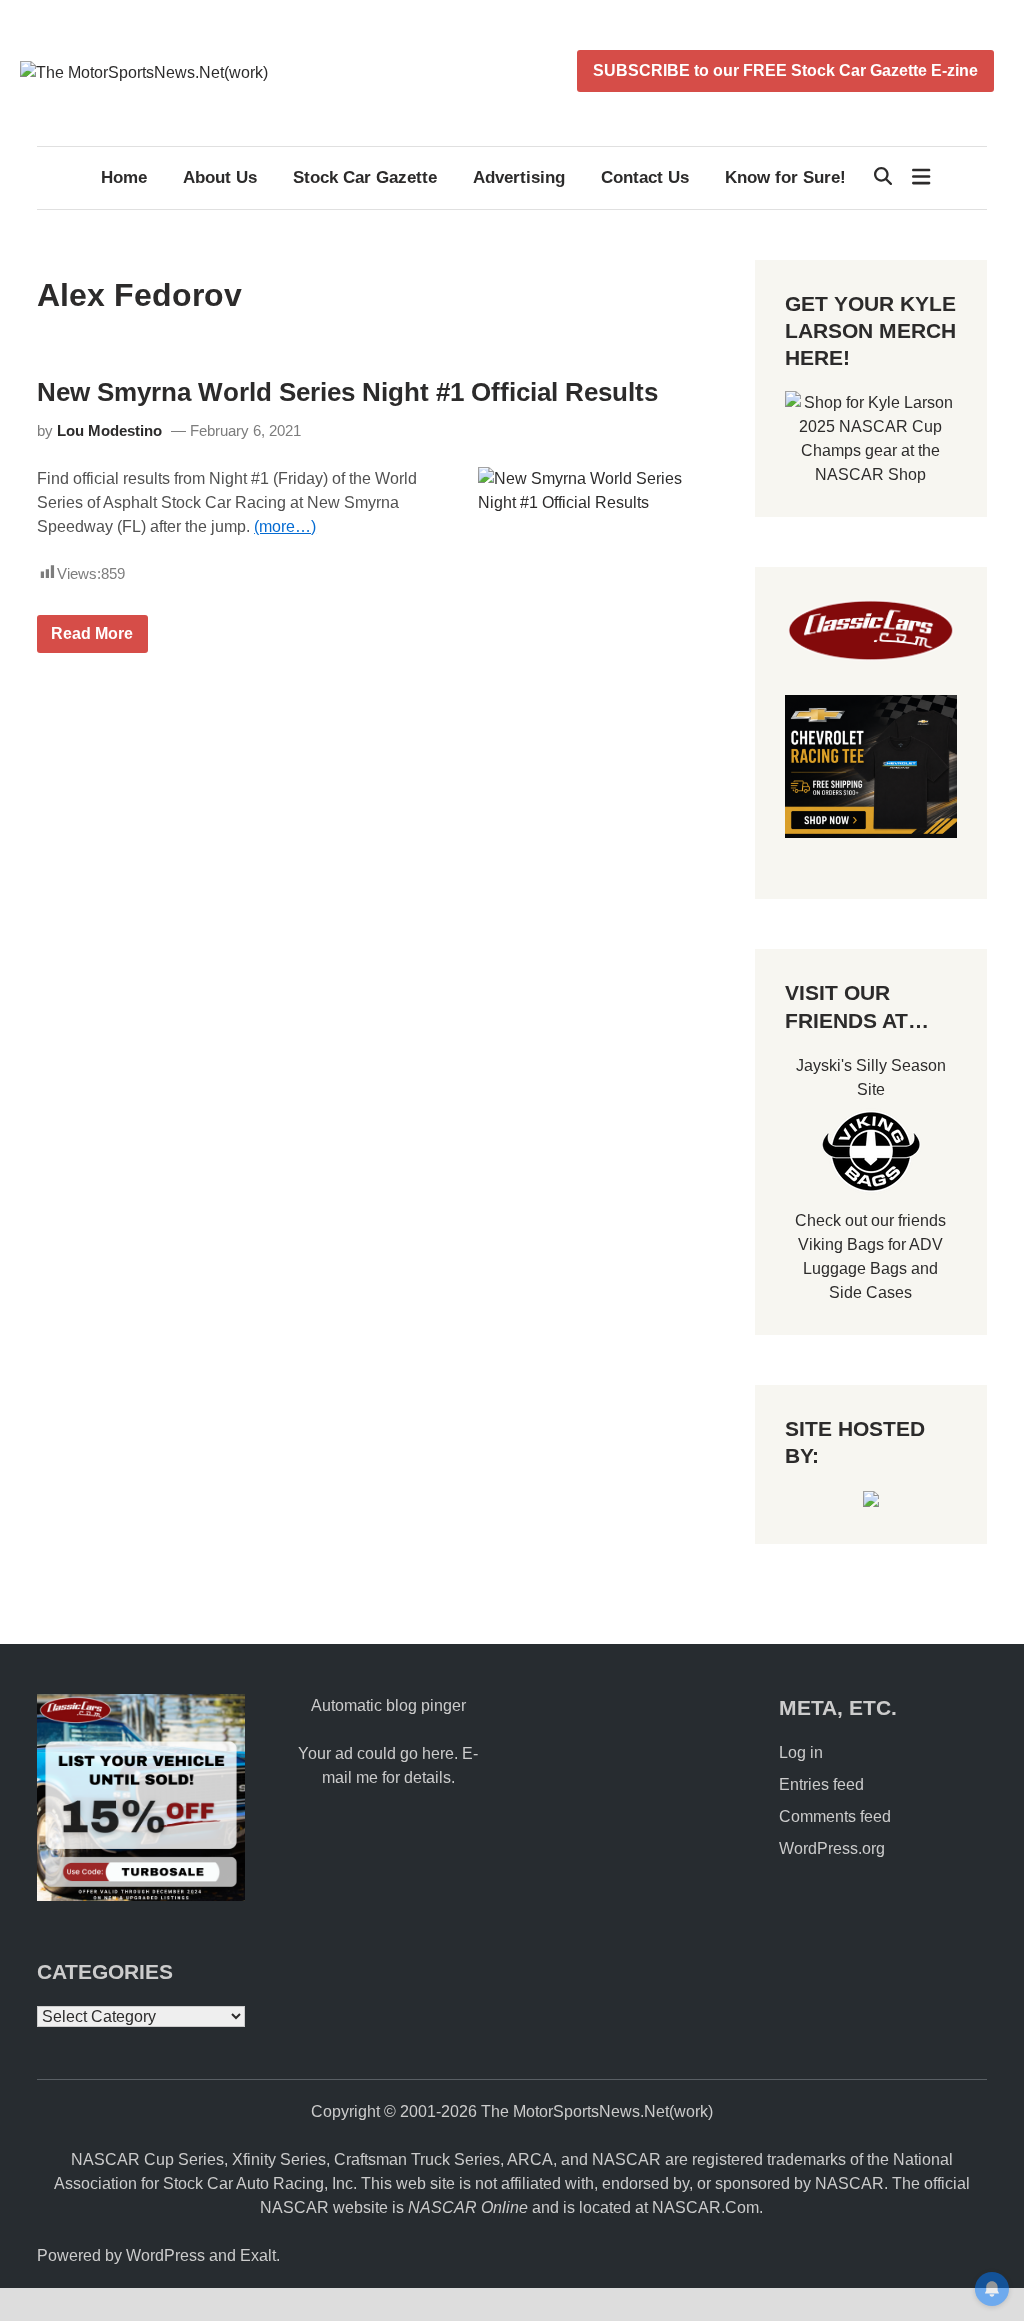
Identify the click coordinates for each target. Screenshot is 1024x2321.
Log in (801, 1752)
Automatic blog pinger (388, 1705)
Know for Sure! (785, 177)
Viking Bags (841, 1244)
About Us (220, 177)
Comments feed (835, 1816)
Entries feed (821, 1784)
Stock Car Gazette (365, 177)
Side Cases (870, 1292)
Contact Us (645, 177)
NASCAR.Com (705, 2207)
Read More (91, 638)
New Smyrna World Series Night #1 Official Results (347, 392)
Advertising (519, 177)
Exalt (258, 2255)
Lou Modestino (109, 430)
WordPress (165, 2255)
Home (124, 177)
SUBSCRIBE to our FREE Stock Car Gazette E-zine (785, 70)
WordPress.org (832, 1848)
